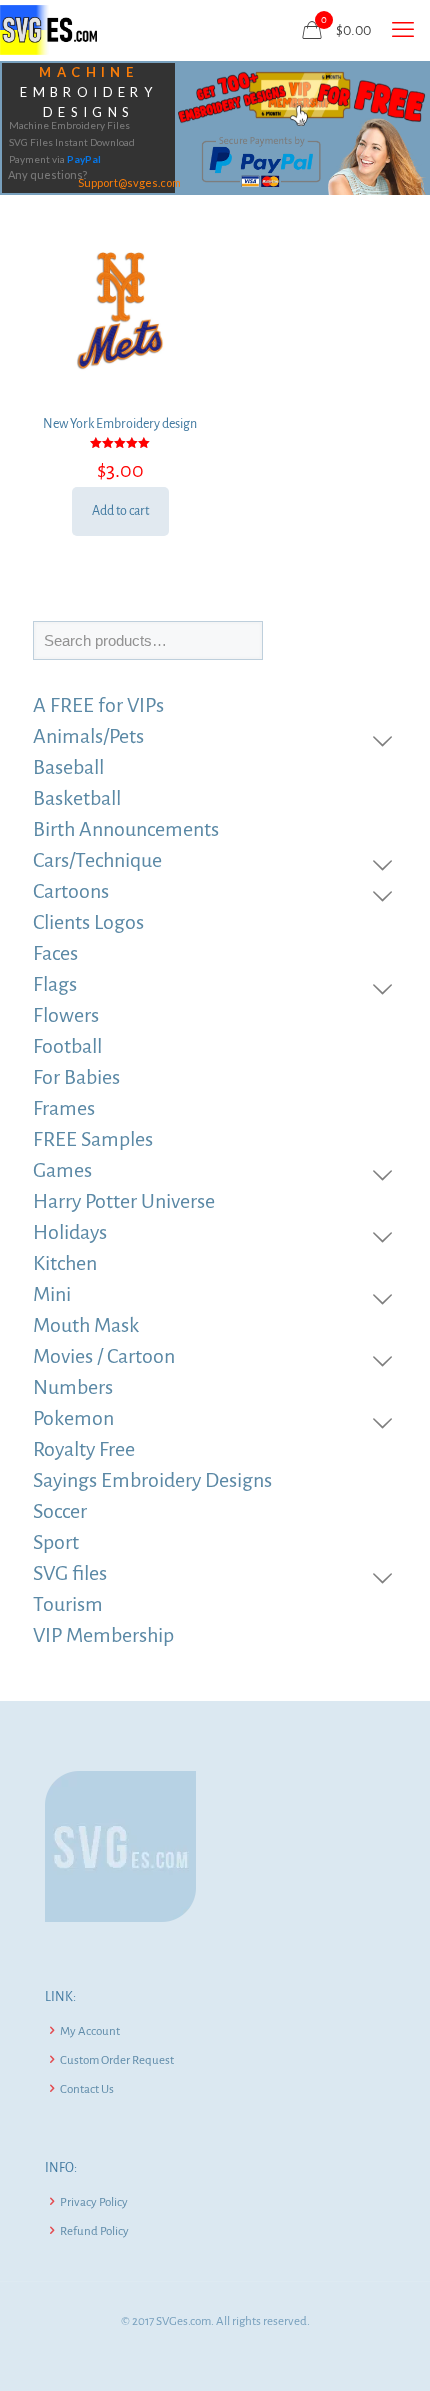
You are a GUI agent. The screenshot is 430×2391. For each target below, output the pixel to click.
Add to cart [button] (120, 511)
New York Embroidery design (120, 424)
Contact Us (87, 2089)
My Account (90, 2031)
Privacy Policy (94, 2202)
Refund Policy (94, 2231)
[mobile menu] (403, 30)
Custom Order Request (117, 2060)
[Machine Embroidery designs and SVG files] (48, 30)
